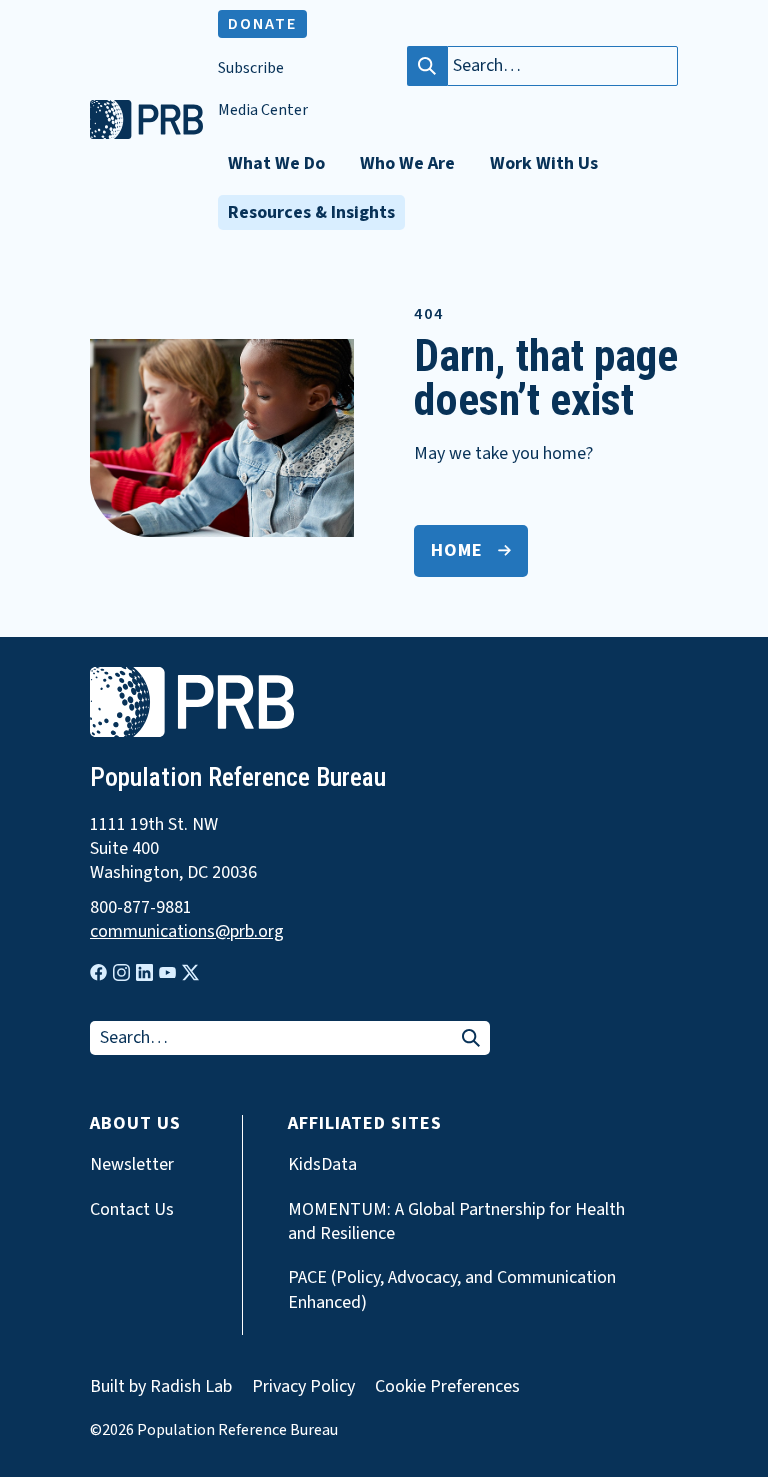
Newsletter (132, 1165)
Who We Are (407, 163)
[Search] (427, 66)
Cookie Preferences (447, 1387)
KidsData (322, 1165)
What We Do (276, 163)
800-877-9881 (141, 908)
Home (457, 550)
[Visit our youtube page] (167, 973)
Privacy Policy (303, 1386)
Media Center (263, 110)
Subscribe (251, 68)
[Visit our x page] (190, 972)
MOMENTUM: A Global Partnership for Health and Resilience (456, 1222)
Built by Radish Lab (161, 1386)
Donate (262, 24)
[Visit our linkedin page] (144, 972)
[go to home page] (146, 134)
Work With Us (544, 163)
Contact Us (132, 1210)
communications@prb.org (187, 932)
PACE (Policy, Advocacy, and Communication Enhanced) (452, 1290)
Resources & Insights (311, 212)
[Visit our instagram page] (121, 972)
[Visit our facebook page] (98, 972)
